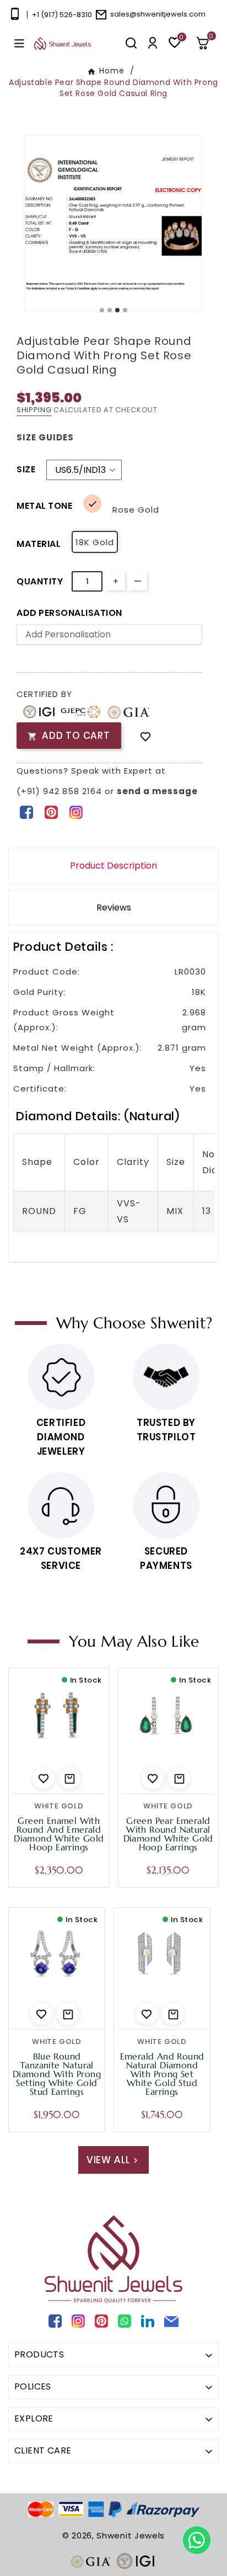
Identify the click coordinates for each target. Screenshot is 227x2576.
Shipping (34, 410)
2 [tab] (110, 311)
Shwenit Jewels (131, 2535)
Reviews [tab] (114, 908)
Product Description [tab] (113, 866)
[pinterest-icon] (51, 812)
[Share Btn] (51, 812)
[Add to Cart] (70, 1778)
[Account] (153, 43)
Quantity (40, 581)
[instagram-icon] (76, 812)
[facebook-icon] (26, 812)
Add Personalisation (69, 613)
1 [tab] (102, 311)
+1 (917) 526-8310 (62, 15)
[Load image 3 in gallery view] (113, 223)
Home (112, 71)
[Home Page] (63, 43)
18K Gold (95, 542)
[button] (207, 43)
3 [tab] (118, 311)
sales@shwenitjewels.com (158, 14)
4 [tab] (126, 311)
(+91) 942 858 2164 (61, 791)
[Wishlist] (145, 736)
